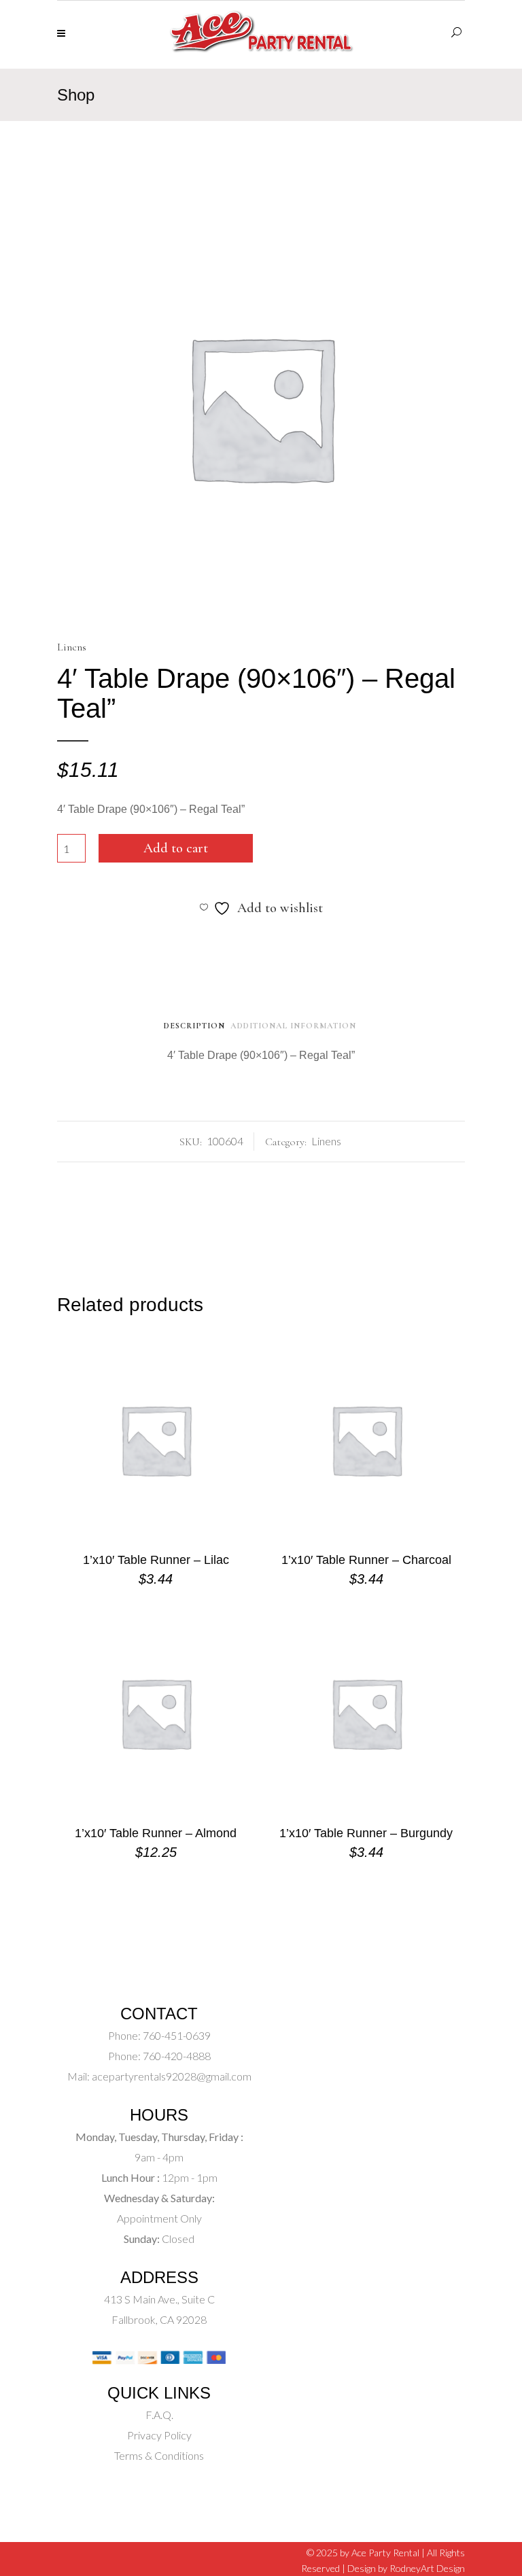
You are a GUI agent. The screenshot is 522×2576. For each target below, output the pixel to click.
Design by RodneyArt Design (406, 2568)
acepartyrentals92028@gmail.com (172, 2076)
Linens (72, 647)
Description (194, 1026)
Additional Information (293, 1026)
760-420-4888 (176, 2056)
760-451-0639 (176, 2035)
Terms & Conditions (159, 2455)
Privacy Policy (159, 2435)
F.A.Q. (159, 2415)
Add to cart (176, 848)
